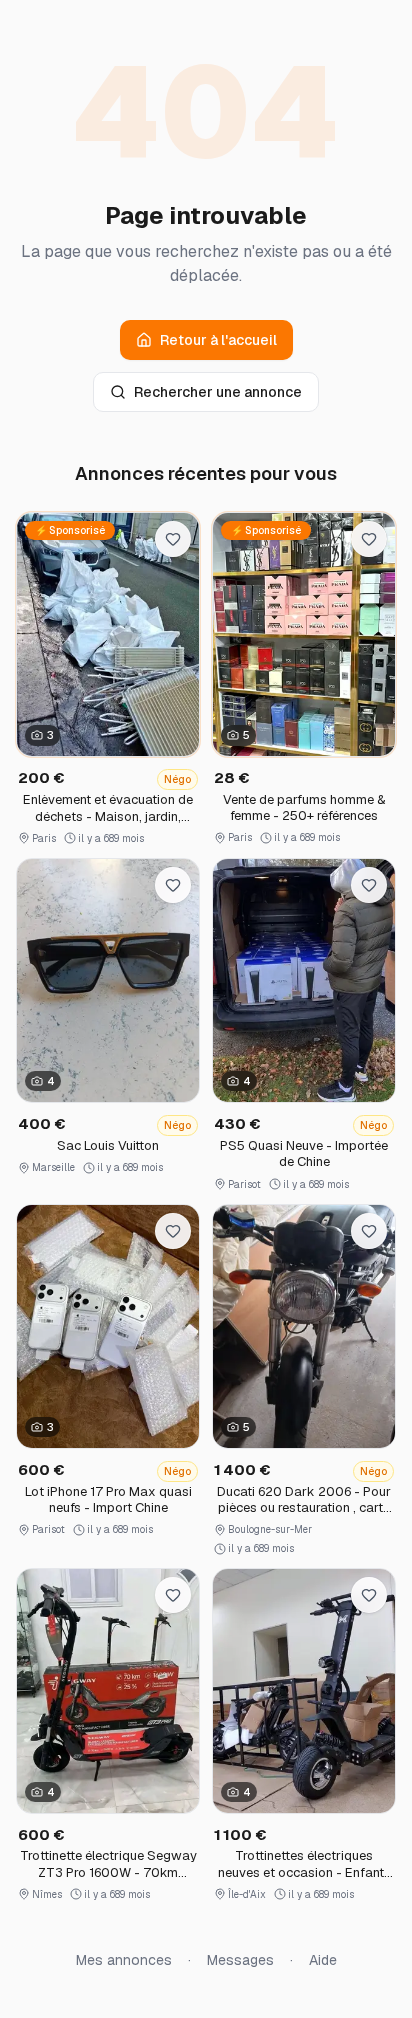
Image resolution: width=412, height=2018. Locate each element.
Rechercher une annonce (218, 392)
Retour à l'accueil (218, 340)
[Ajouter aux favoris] (173, 539)
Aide (323, 1960)
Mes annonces (124, 1960)
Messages (240, 1960)
